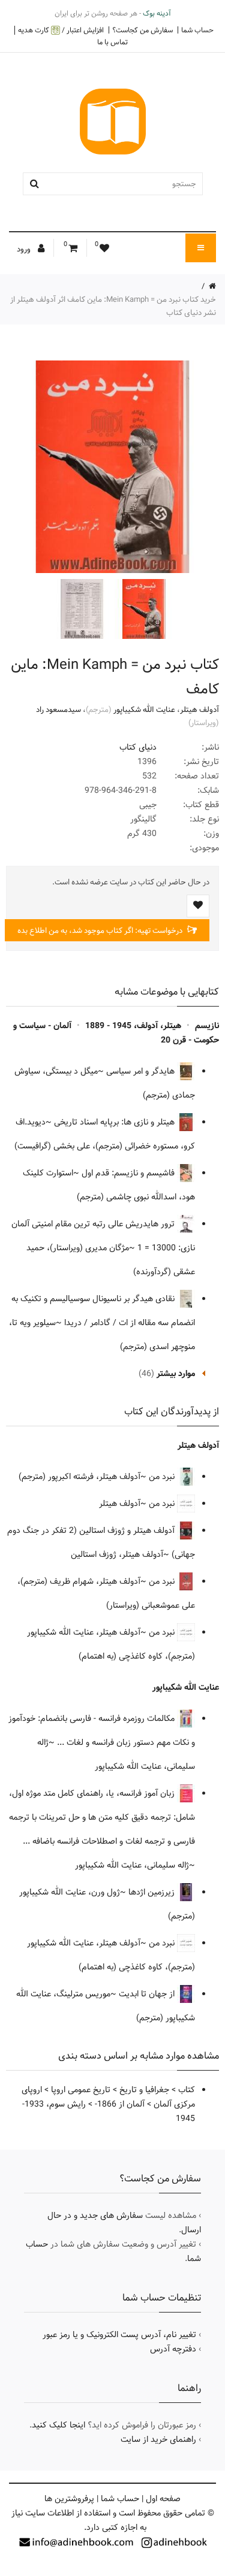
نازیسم (207, 1026)
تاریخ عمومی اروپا (81, 2090)
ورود (25, 249)
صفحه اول (163, 2499)
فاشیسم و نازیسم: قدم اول (129, 1173)
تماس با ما (112, 42)
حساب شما (197, 30)
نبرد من (163, 1477)
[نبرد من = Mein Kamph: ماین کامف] (143, 609)
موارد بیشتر (176, 1374)
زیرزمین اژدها (153, 1892)
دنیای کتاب (138, 747)
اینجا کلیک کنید (58, 2425)
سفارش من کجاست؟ (142, 30)
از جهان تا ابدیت (148, 1994)
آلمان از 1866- (120, 2104)
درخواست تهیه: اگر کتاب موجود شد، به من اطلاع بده (101, 931)
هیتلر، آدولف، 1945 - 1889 (133, 1026)
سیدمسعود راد (58, 710)
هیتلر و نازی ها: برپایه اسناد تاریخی (115, 1122)
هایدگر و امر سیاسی (142, 1071)
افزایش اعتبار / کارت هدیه (61, 30)
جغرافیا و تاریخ (144, 2090)
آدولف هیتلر (199, 710)
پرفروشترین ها (69, 2499)
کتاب (187, 2090)
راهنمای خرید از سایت (158, 2439)
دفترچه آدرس (173, 2349)
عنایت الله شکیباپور (144, 710)
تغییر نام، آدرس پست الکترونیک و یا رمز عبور (119, 2335)
